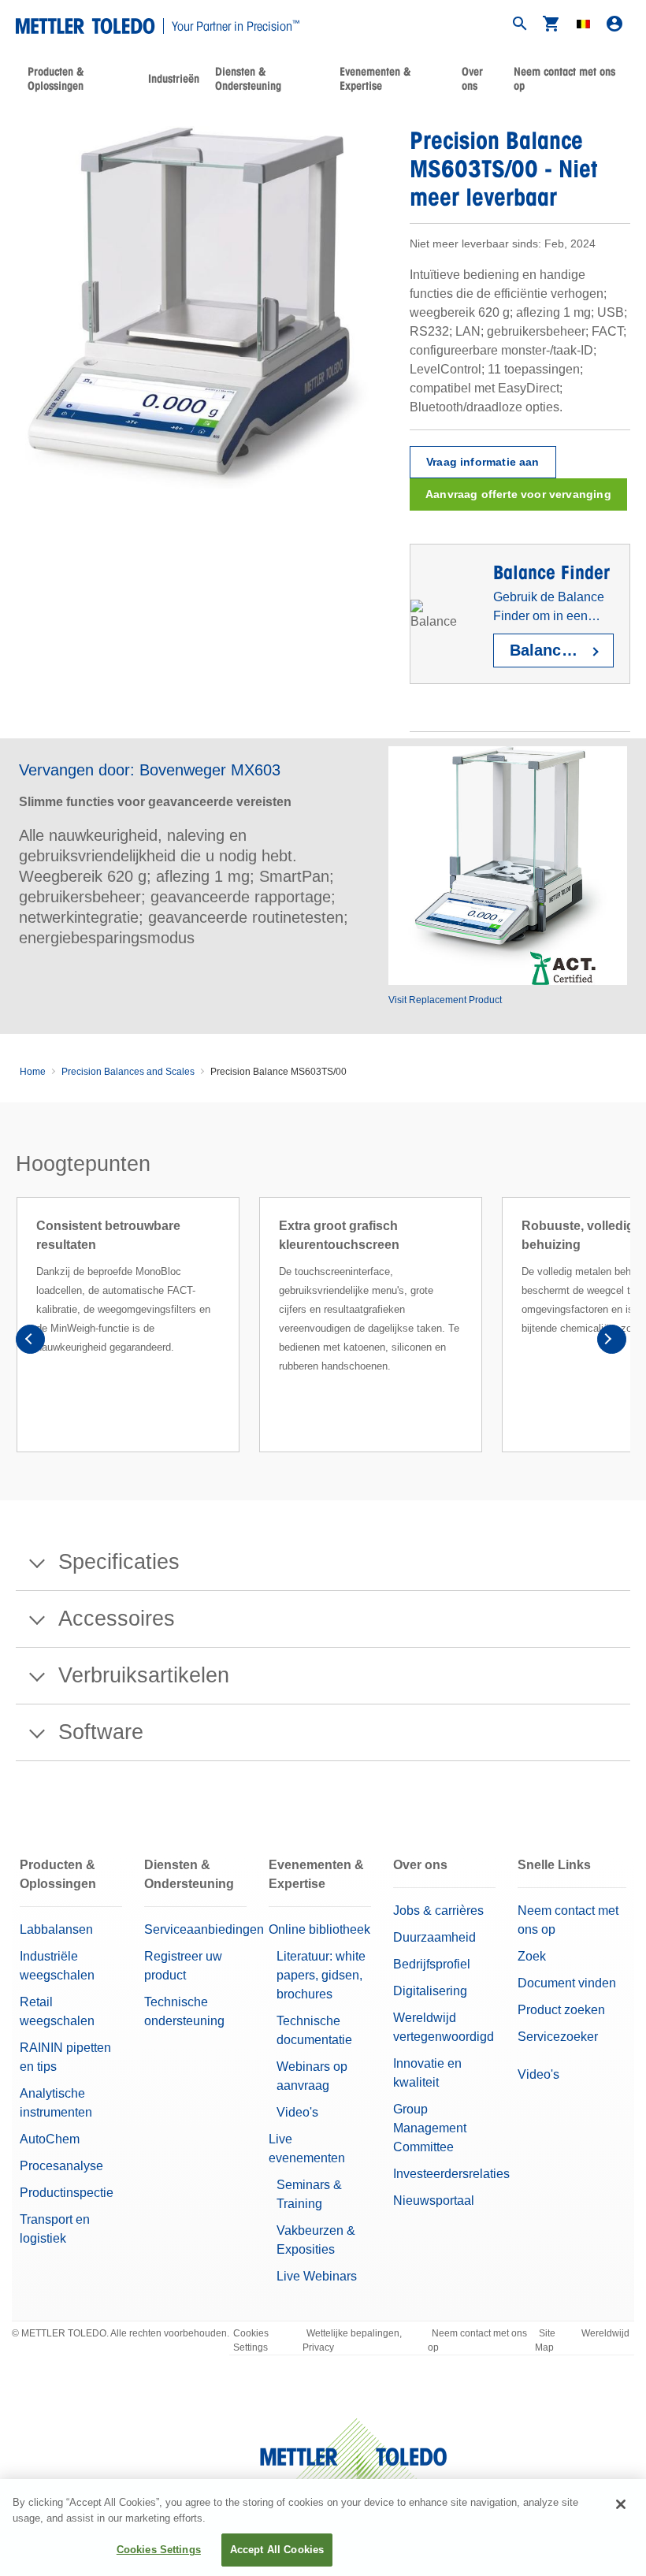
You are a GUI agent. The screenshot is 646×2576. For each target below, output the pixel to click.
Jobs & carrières (438, 1911)
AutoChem (50, 2139)
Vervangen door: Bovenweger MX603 (150, 770)
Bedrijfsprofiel (432, 1964)
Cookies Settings (251, 2340)
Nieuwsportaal (434, 2201)
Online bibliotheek (319, 1929)
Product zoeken (561, 2010)
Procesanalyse (61, 2166)
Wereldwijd (605, 2333)
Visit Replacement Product (445, 1000)
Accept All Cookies (277, 2550)
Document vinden (567, 1983)
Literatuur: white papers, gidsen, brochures (321, 1975)
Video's (297, 2112)
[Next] (611, 1344)
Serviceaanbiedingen (204, 1929)
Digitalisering (430, 1991)
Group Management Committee (430, 2128)
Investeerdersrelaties (451, 2174)
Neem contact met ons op (564, 79)
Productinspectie (67, 2193)
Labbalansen (56, 1929)
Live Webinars (317, 2276)
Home (33, 1072)
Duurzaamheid (434, 1937)
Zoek (532, 1956)
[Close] (621, 2504)
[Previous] (35, 1344)
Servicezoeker (558, 2037)
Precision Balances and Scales (128, 1072)
